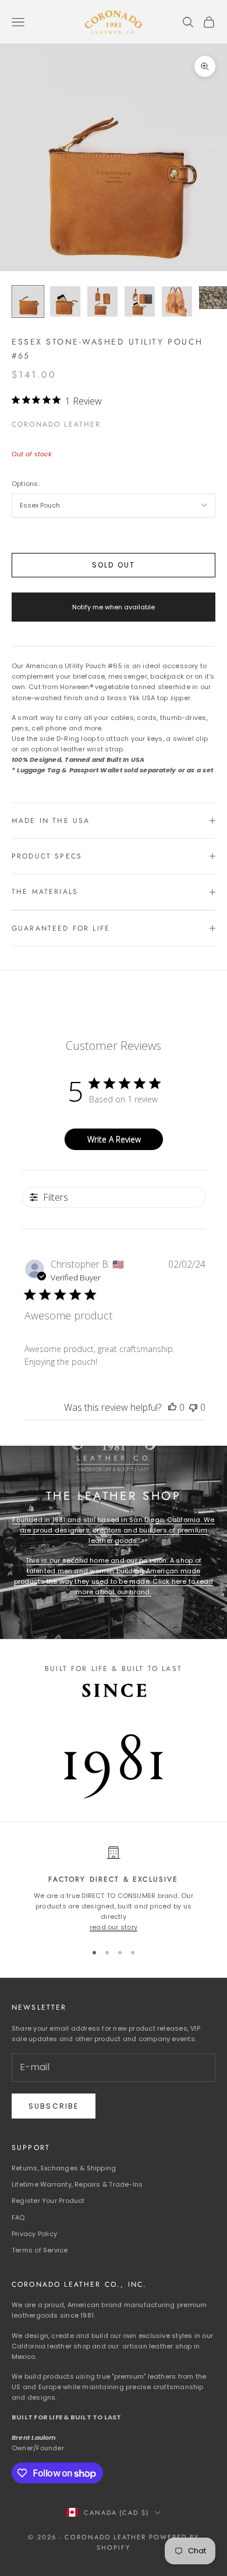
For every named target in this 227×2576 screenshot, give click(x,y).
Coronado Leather (56, 424)
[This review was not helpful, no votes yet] (193, 1407)
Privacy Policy (34, 2234)
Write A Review (114, 1139)
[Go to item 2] (65, 301)
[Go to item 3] (102, 301)
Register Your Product (48, 2201)
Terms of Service (40, 2250)
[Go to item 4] (140, 301)
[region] (114, 1889)
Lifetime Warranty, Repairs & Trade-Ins (77, 2184)
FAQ (18, 2217)
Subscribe (54, 2106)
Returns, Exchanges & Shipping (64, 2168)
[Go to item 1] (28, 301)
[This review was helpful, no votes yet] (172, 1407)
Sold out (114, 565)
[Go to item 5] (177, 301)
